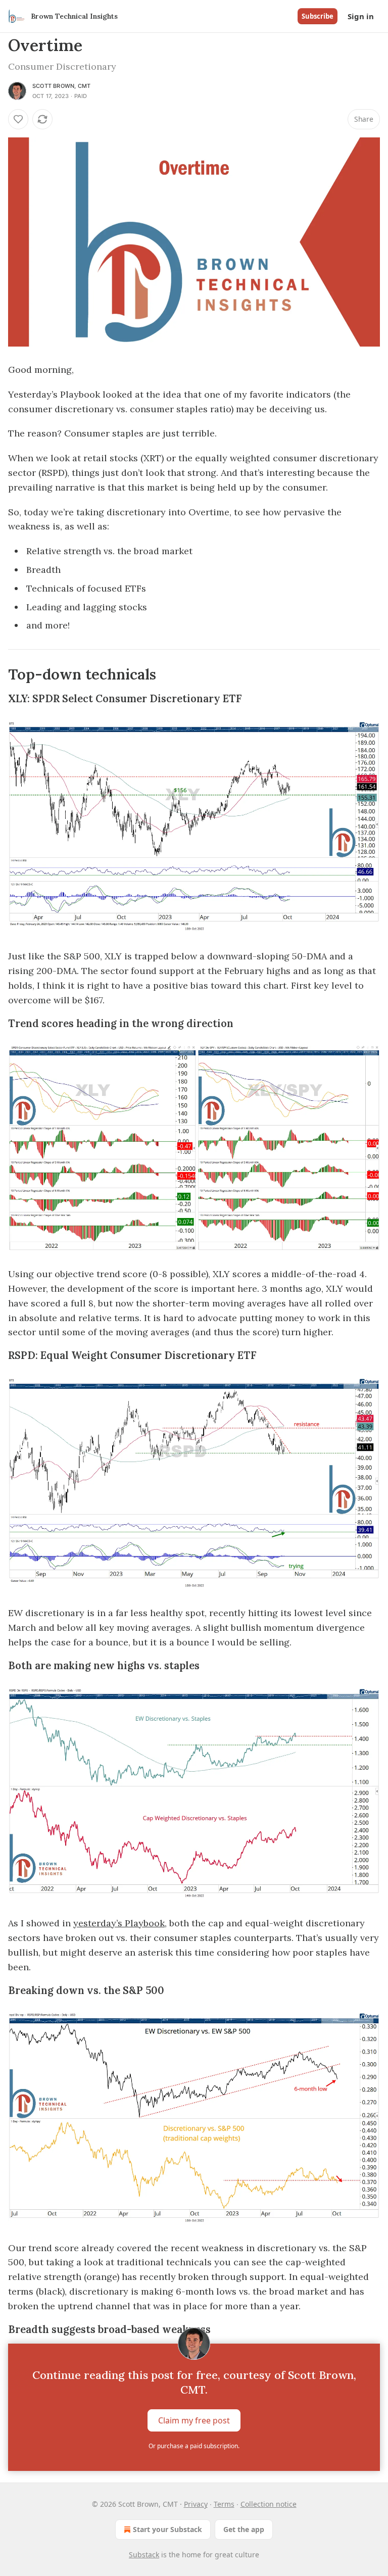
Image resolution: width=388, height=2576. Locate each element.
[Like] (18, 119)
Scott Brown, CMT (61, 86)
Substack (144, 2555)
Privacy (196, 2504)
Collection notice (269, 2504)
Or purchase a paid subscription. (194, 2446)
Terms (224, 2504)
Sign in (361, 16)
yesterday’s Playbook (119, 1923)
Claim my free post (194, 2420)
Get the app (244, 2529)
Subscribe (318, 16)
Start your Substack (167, 2529)
